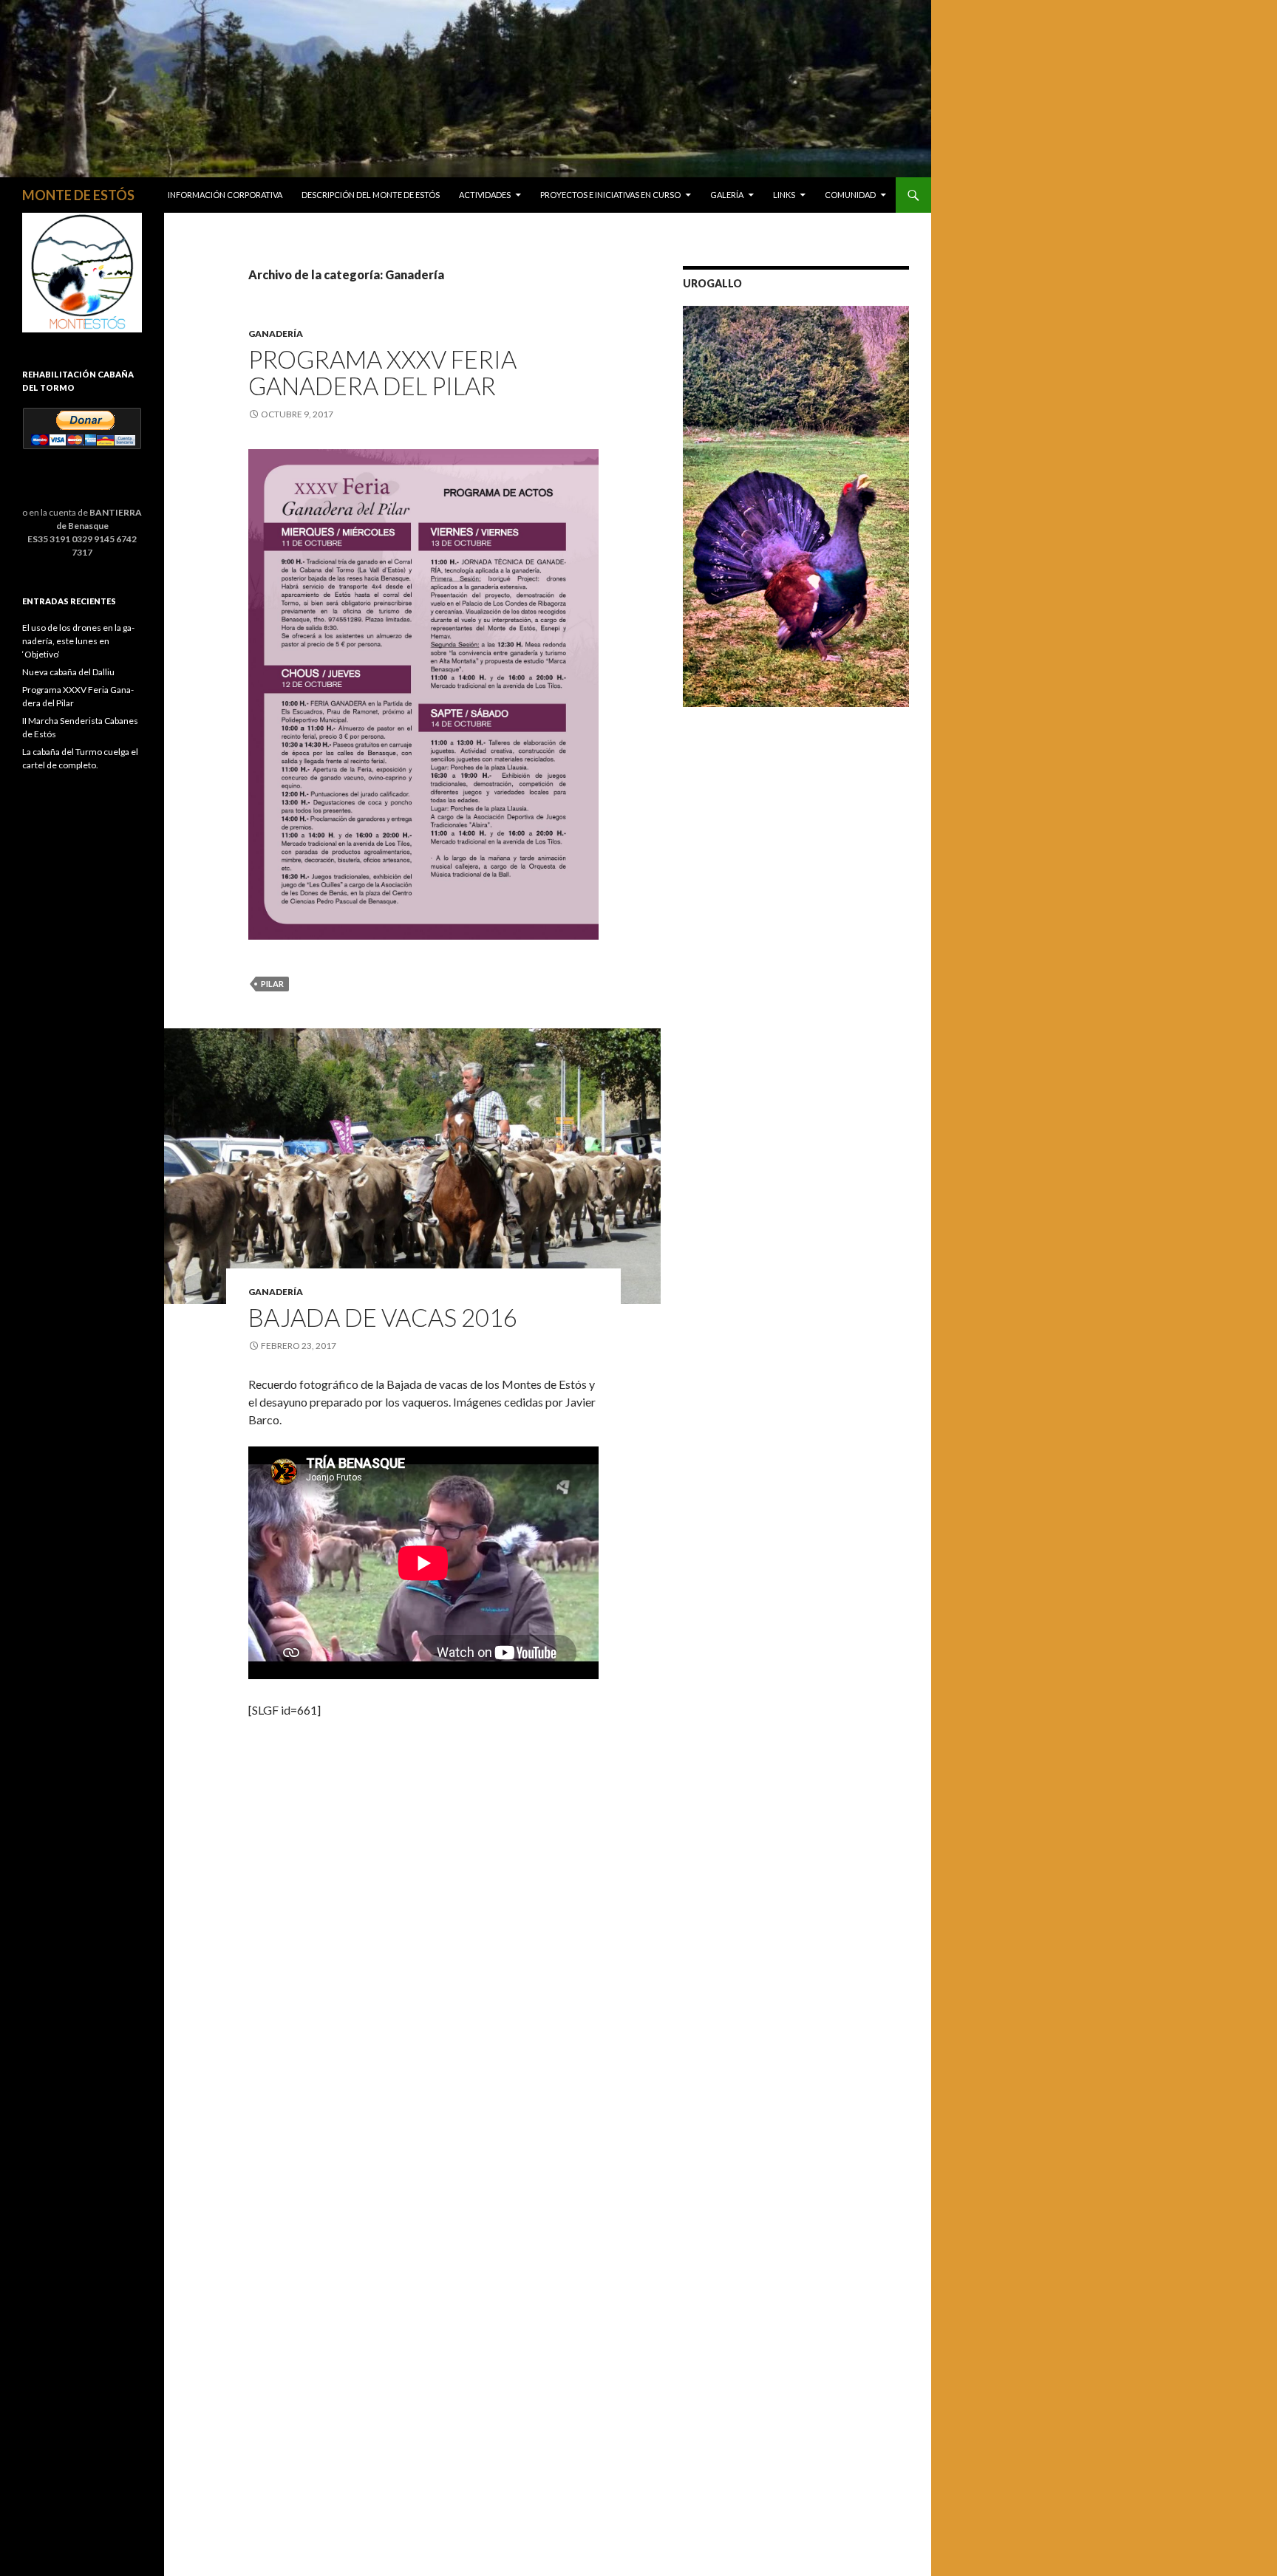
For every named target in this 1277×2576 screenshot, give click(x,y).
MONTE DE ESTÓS (78, 195)
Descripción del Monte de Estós (371, 195)
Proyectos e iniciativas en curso (610, 195)
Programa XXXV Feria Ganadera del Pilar (382, 372)
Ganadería (276, 334)
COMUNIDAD (850, 195)
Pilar (272, 984)
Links (784, 195)
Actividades (485, 195)
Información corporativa (225, 195)
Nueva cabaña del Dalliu (68, 672)
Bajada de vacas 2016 (383, 1317)
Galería (727, 195)
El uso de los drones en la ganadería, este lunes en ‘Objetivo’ (78, 641)
